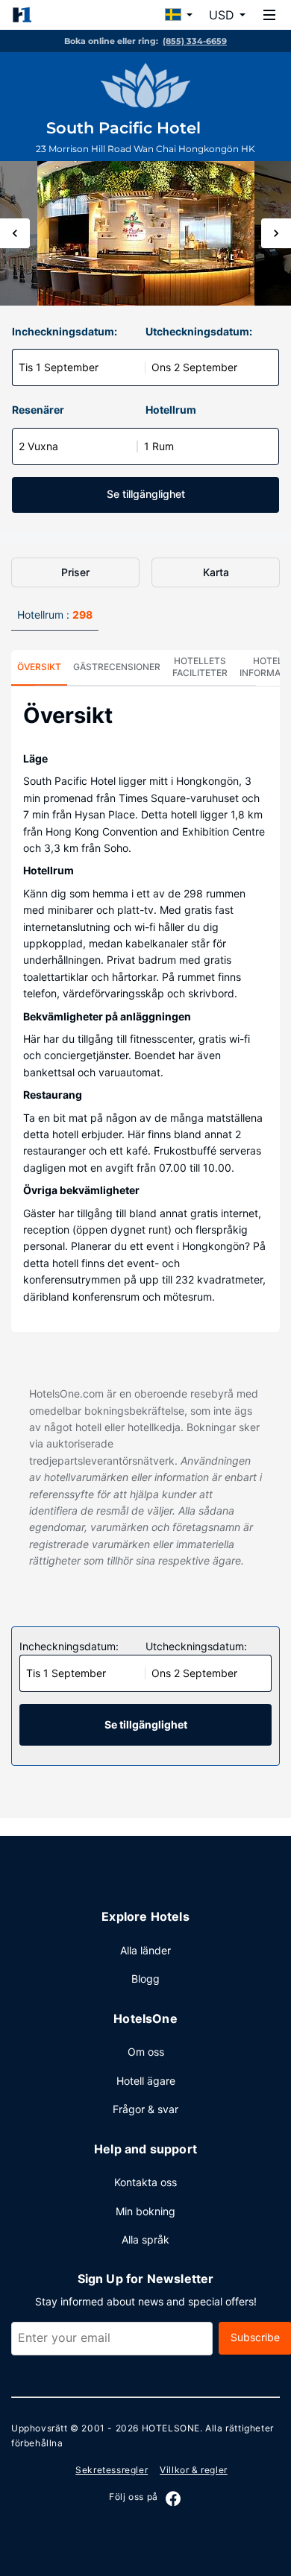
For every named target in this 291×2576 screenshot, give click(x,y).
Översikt (39, 667)
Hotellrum (171, 410)
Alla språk (145, 2239)
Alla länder (145, 1950)
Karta (216, 572)
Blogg (145, 1979)
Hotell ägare (146, 2081)
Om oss (146, 2052)
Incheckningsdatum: (65, 331)
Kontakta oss (145, 2182)
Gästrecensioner (117, 667)
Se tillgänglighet (146, 494)
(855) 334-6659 (195, 41)
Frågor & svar (145, 2109)
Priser (75, 572)
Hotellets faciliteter (200, 667)
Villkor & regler (194, 2470)
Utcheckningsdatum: (199, 331)
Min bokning (145, 2211)
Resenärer (38, 410)
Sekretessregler (112, 2470)
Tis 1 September (59, 367)
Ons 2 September (194, 367)
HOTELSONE (171, 2428)
